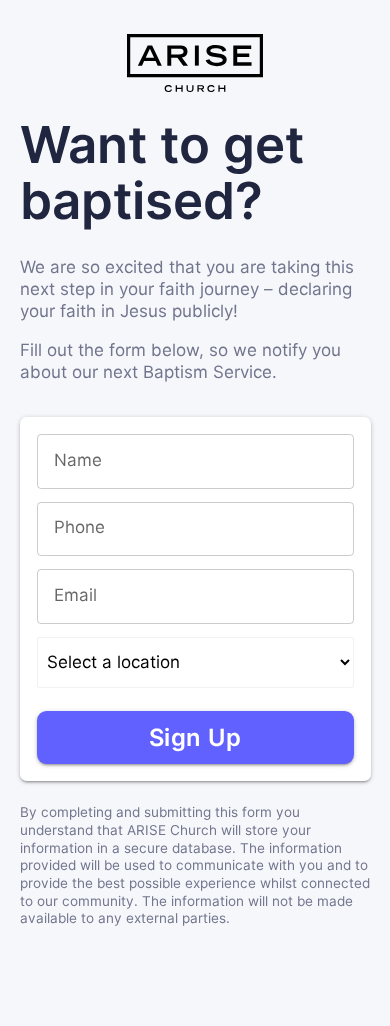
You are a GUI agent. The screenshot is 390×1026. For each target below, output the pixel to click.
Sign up (195, 737)
